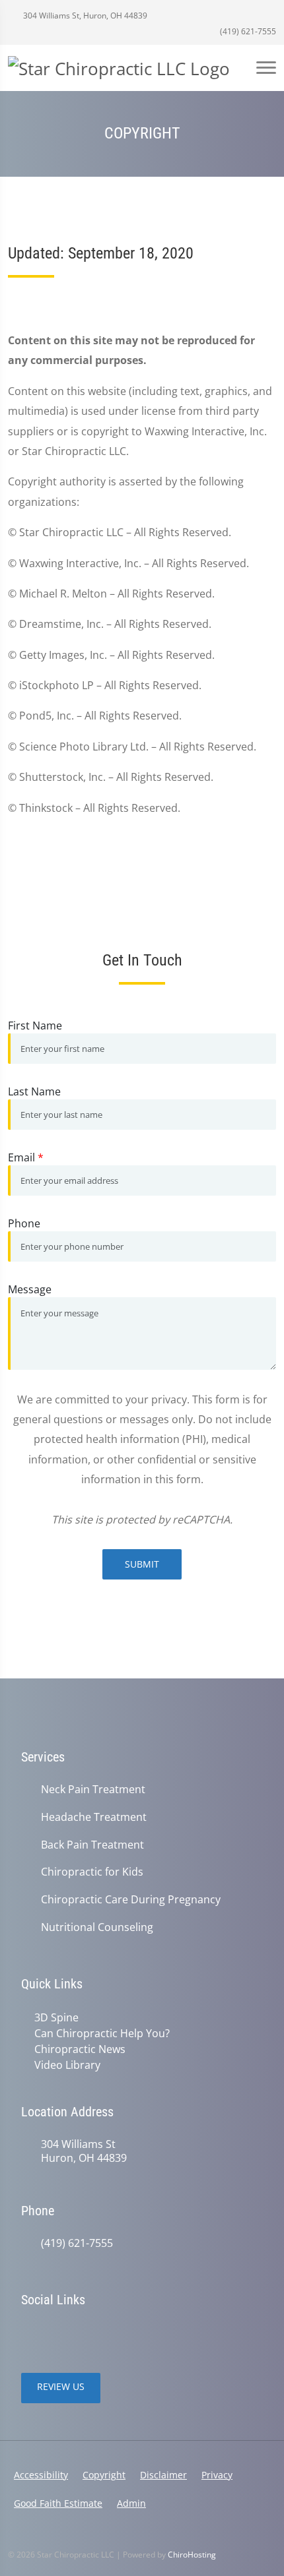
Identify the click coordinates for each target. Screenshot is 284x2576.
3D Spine (56, 2017)
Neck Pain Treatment (93, 1790)
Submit (142, 1564)
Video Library (67, 2065)
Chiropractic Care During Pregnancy (131, 1900)
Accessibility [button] (41, 2475)
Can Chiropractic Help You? (102, 2033)
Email (26, 1157)
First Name (35, 1026)
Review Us (61, 2386)
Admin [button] (131, 2503)
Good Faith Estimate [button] (58, 2503)
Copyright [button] (104, 2475)
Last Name (34, 1091)
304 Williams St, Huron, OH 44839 (84, 15)
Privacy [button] (217, 2475)
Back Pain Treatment (92, 1845)
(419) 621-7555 (247, 31)
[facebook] (57, 2333)
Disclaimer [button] (163, 2475)
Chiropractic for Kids (92, 1872)
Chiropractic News (80, 2049)
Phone (24, 1223)
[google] (28, 2333)
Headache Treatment (94, 1817)
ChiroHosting (192, 2555)
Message (30, 1289)
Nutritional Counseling (97, 1927)
